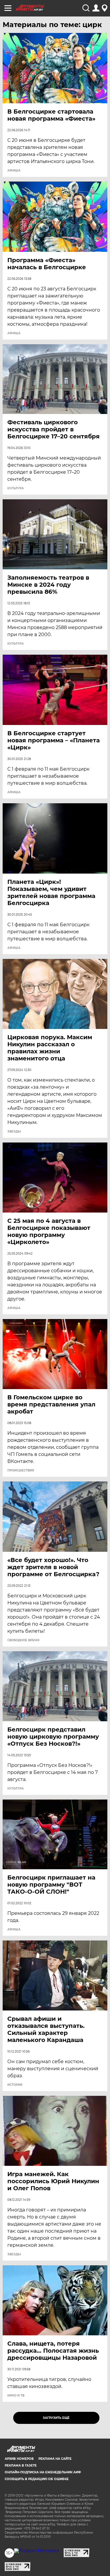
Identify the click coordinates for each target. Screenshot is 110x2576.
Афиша (14, 171)
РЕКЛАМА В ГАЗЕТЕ (21, 2466)
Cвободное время (23, 1640)
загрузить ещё (56, 2418)
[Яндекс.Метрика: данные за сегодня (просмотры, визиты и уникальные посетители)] (37, 2551)
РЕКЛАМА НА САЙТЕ (55, 2459)
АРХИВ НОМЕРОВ (19, 2459)
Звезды (14, 1132)
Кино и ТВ (16, 2396)
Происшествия (21, 1471)
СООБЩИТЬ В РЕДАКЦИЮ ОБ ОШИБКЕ (37, 2479)
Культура (16, 488)
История (15, 2085)
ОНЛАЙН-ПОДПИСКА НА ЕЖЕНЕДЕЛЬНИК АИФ (43, 2472)
